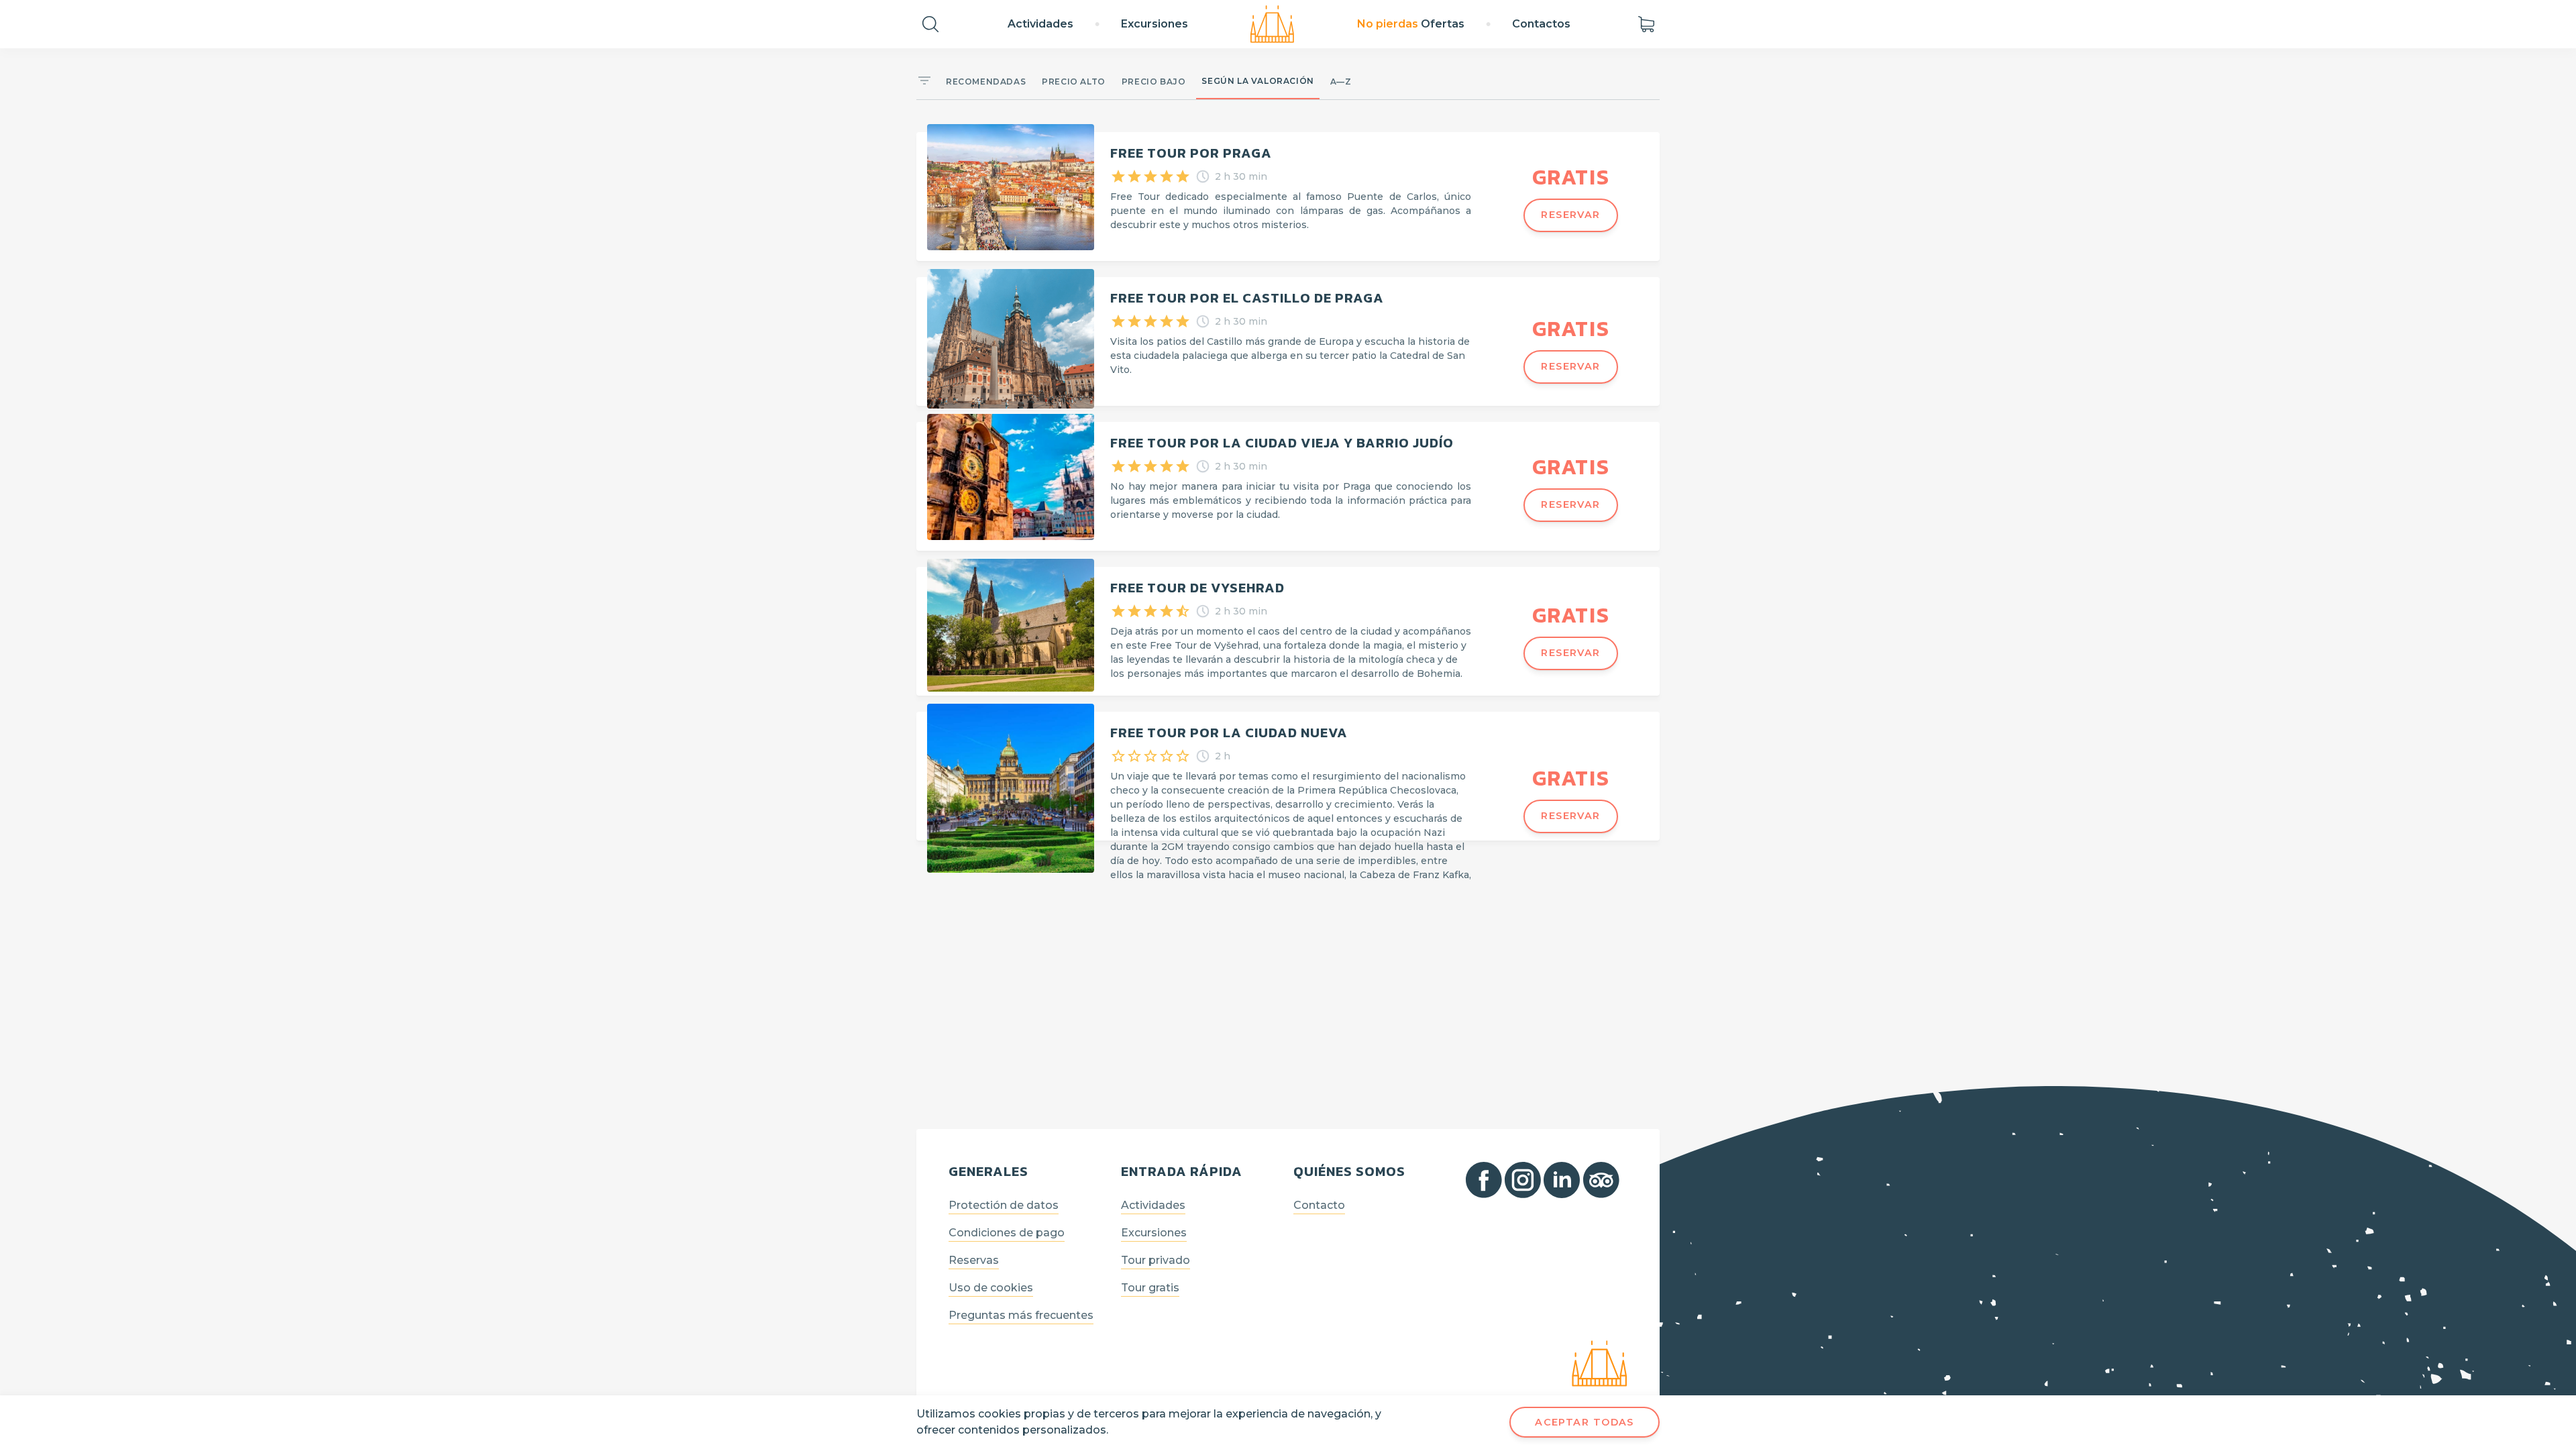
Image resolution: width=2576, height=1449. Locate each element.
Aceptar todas (1585, 1422)
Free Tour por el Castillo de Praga (1247, 298)
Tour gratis (1150, 1288)
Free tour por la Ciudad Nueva (1229, 733)
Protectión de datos (1004, 1205)
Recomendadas (986, 82)
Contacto (1319, 1205)
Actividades (1040, 24)
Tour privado (1156, 1260)
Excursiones (1155, 24)
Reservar (1571, 215)
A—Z (1341, 82)
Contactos (1541, 24)
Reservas (974, 1260)
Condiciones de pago (1007, 1233)
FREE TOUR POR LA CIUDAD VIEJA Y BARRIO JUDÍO (1282, 443)
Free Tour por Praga (1191, 153)
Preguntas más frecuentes (1021, 1315)
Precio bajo (1154, 82)
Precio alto (1074, 82)
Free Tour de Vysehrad (1197, 588)
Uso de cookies (991, 1288)
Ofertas (1411, 24)
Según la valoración (1257, 81)
